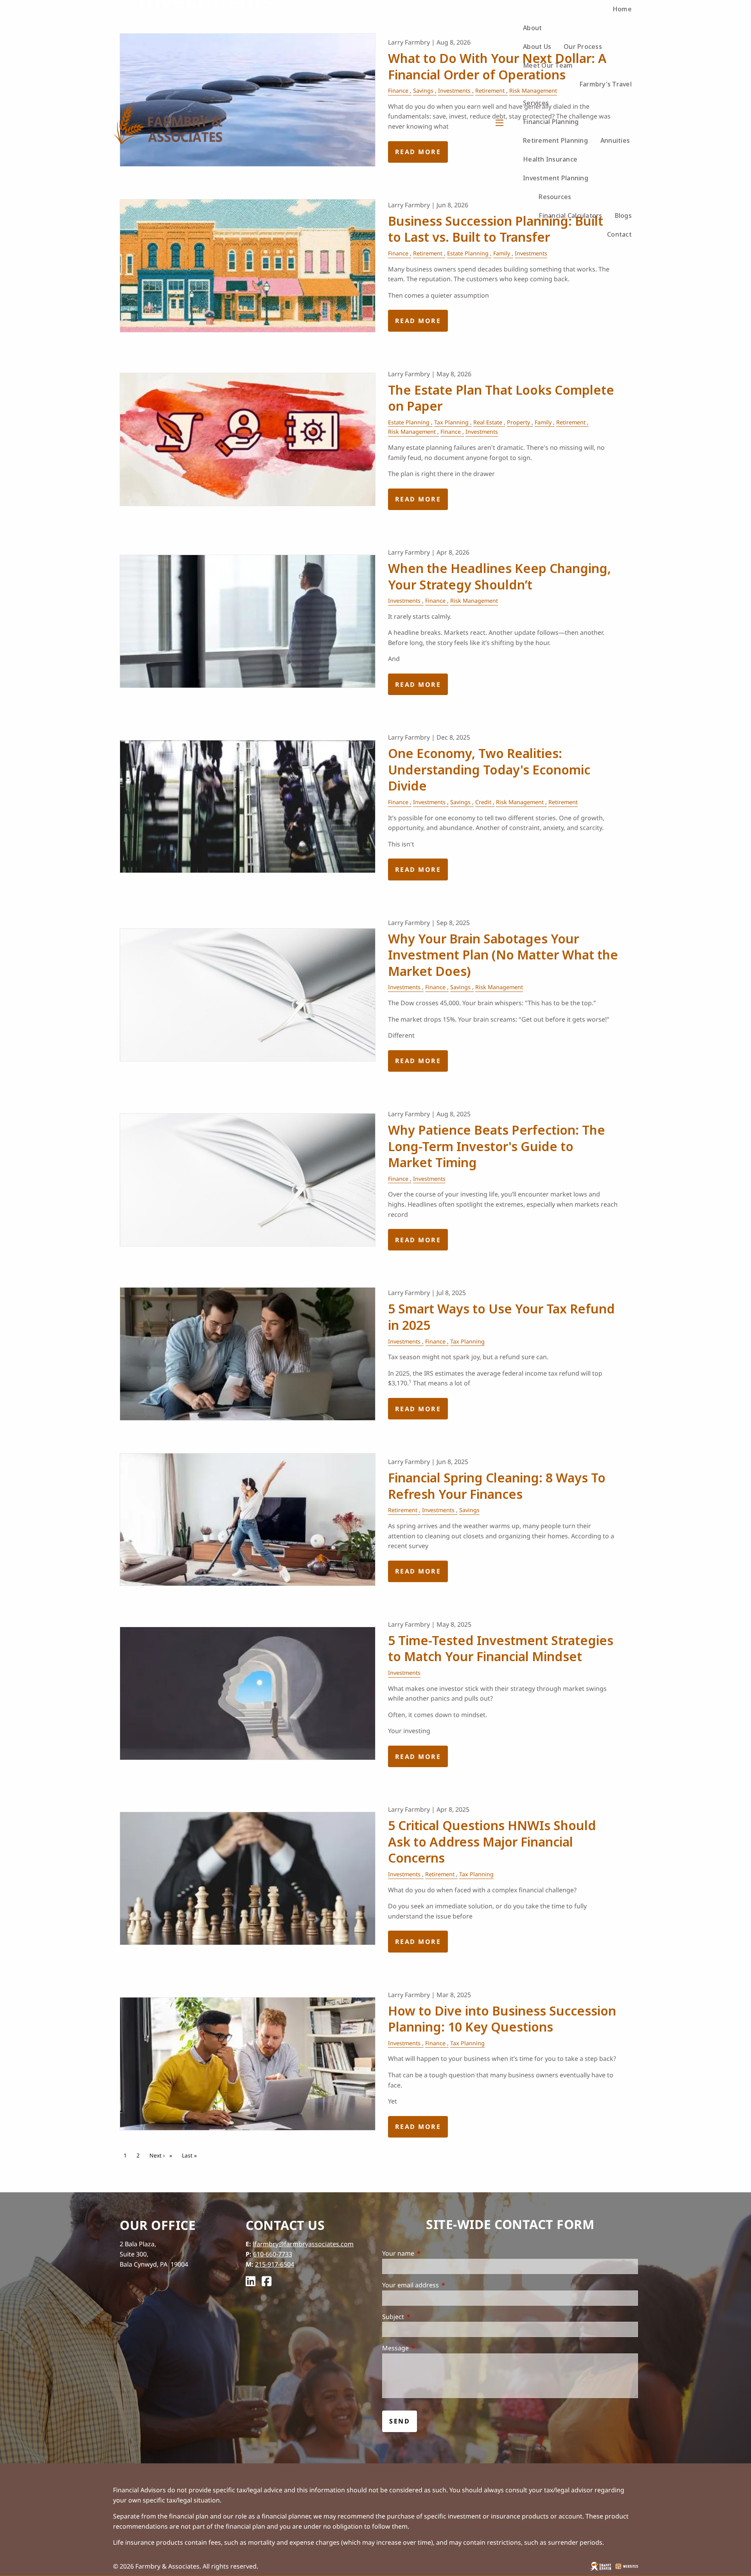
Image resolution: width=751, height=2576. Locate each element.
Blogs (623, 216)
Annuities (615, 140)
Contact (619, 234)
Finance (398, 253)
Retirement (428, 253)
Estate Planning (468, 253)
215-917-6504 (275, 2264)
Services (536, 103)
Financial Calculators (570, 216)
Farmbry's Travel (605, 84)
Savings (460, 802)
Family (502, 253)
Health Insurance (550, 159)
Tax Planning (451, 422)
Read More (418, 321)
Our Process (583, 47)
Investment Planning (556, 178)
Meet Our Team (548, 65)
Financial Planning (551, 122)
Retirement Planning (555, 140)
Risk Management (412, 432)
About (532, 28)
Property (518, 422)
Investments (531, 253)
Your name (430, 2253)
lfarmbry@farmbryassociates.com (303, 2244)
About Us (537, 47)
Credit (483, 802)
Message (427, 2348)
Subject (425, 2317)
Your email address (442, 2285)
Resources (555, 197)
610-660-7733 (273, 2254)
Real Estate (488, 422)
